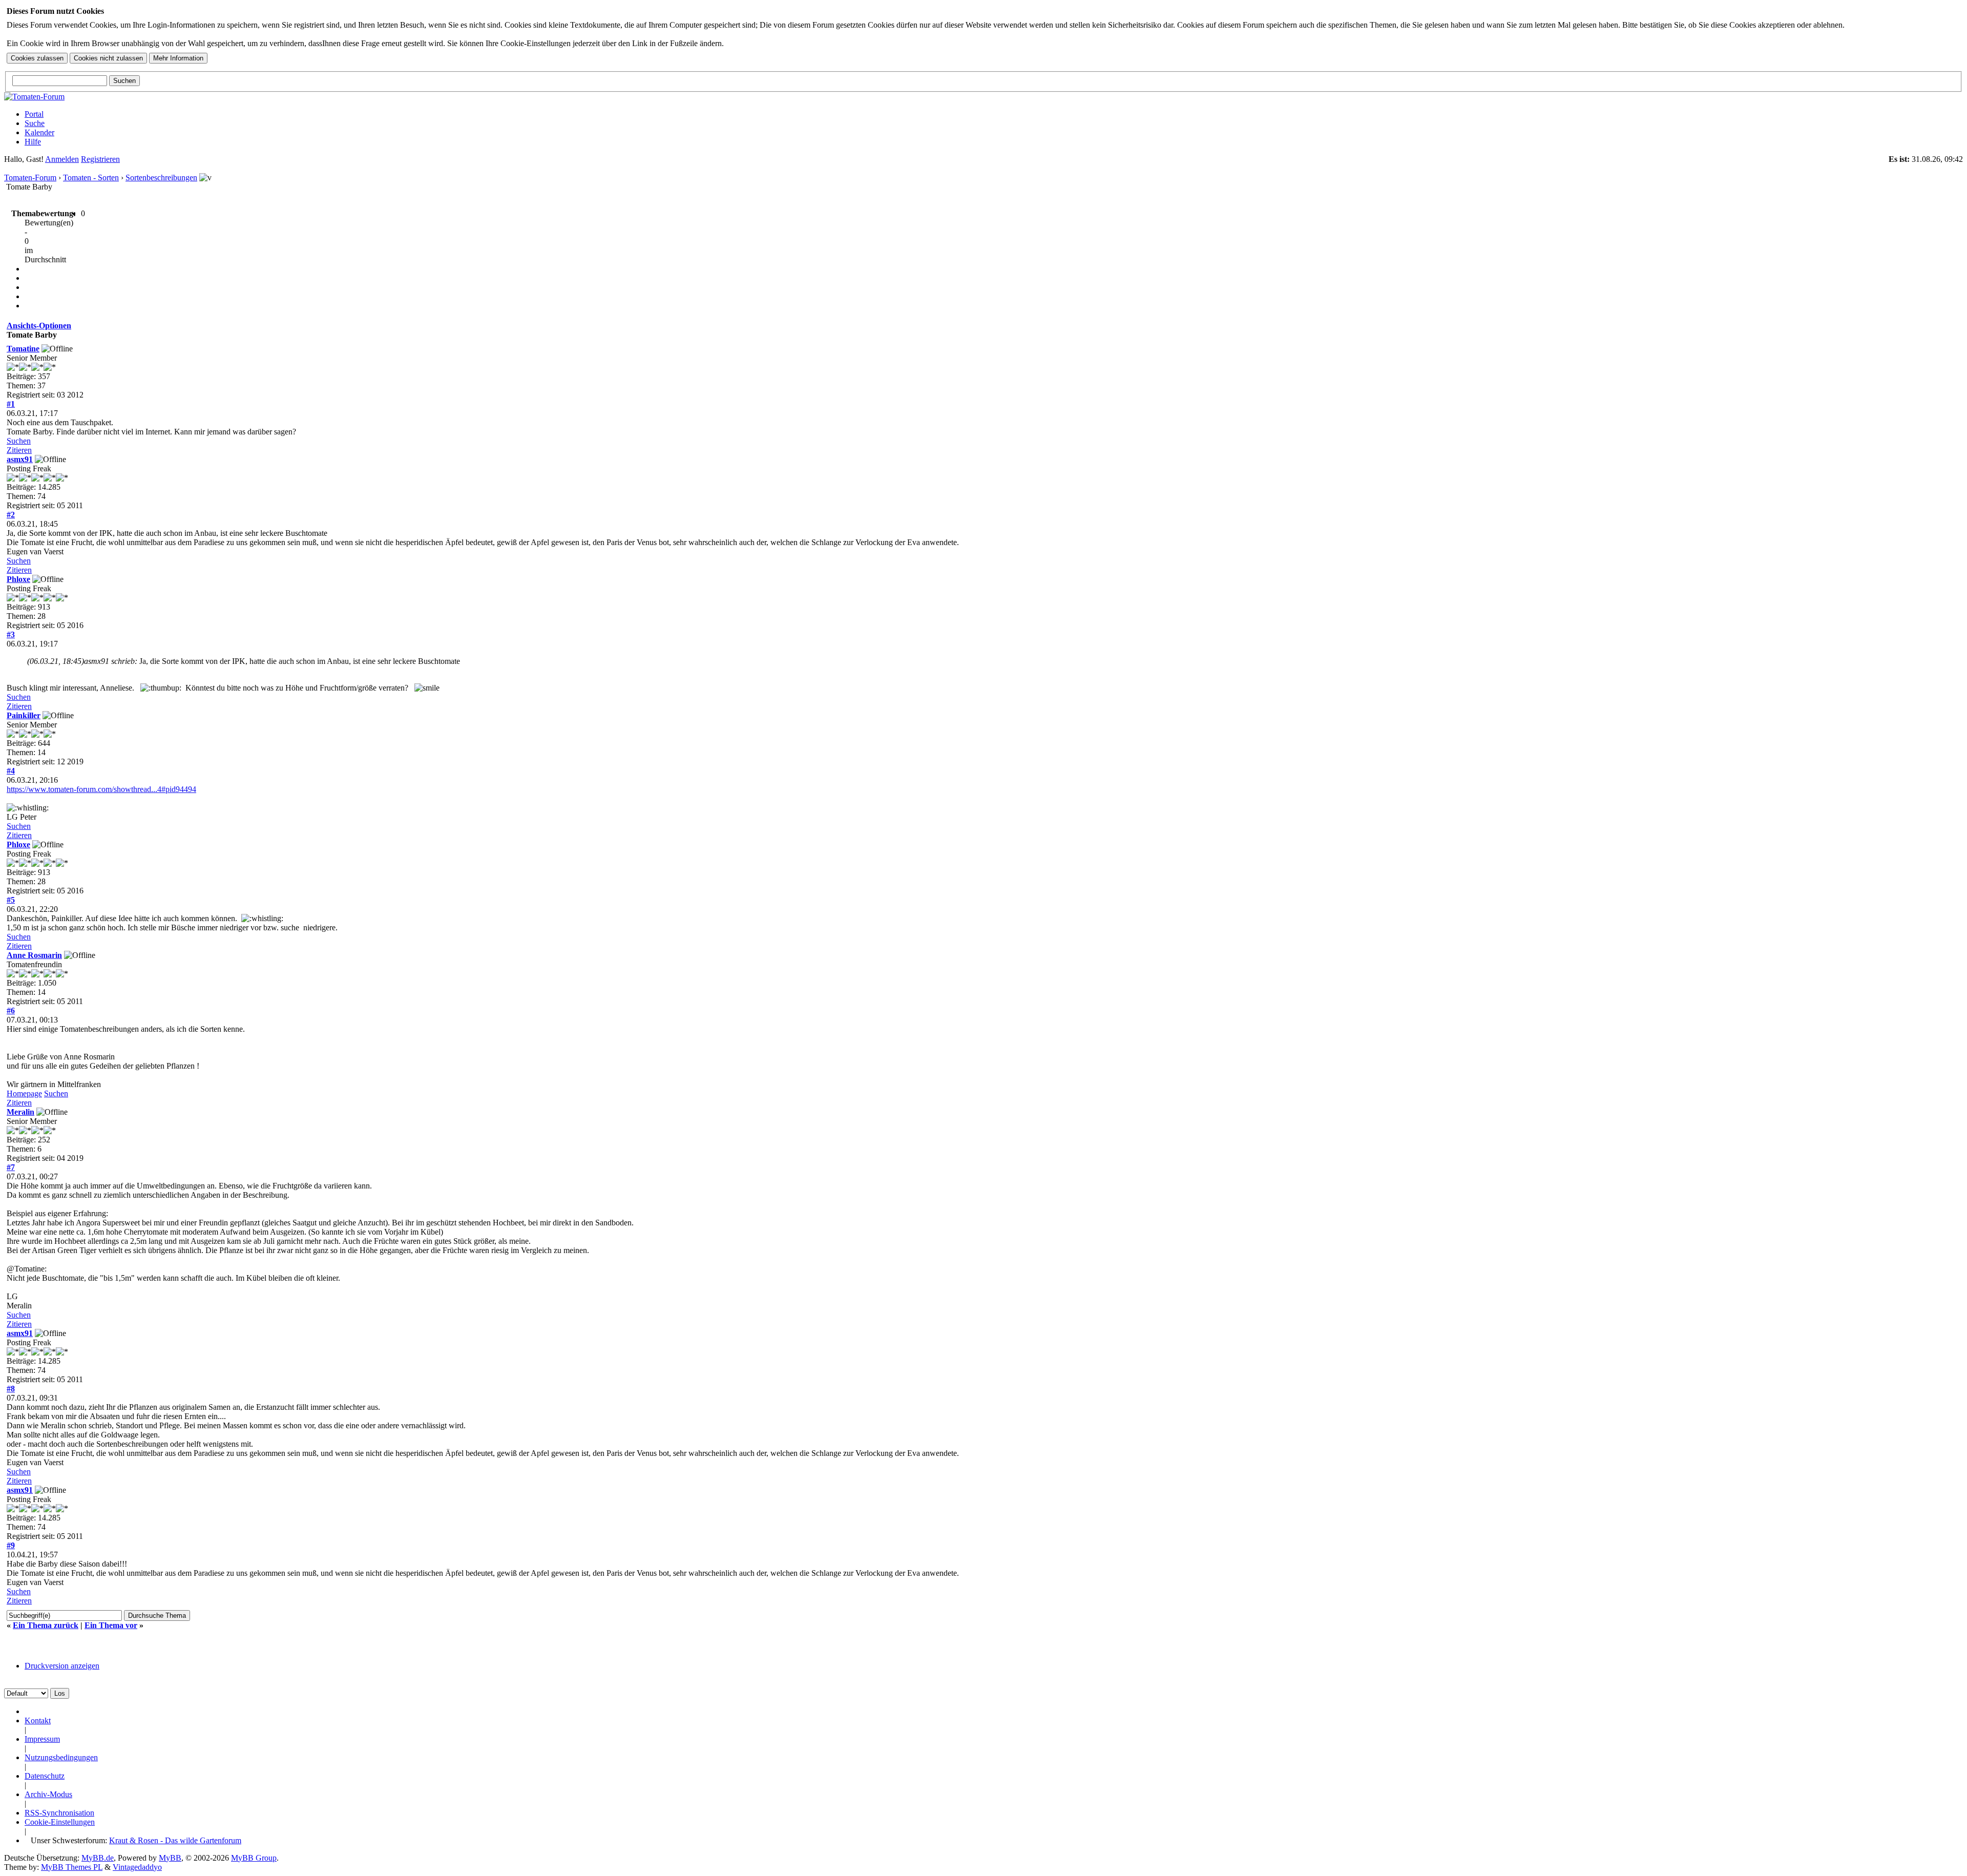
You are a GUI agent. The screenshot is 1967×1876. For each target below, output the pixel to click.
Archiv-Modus (48, 1794)
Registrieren (100, 159)
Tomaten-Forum (30, 178)
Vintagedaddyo (137, 1867)
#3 (11, 634)
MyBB (170, 1858)
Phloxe (18, 579)
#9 (11, 1545)
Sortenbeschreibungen (161, 178)
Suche (35, 123)
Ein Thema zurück (46, 1625)
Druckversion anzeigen (62, 1666)
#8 (11, 1389)
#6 (11, 1010)
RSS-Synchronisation (59, 1813)
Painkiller (24, 715)
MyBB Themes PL (72, 1867)
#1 (11, 404)
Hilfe (33, 142)
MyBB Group (254, 1858)
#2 (11, 515)
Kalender (39, 132)
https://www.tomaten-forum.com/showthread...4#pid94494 (101, 789)
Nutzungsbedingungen (61, 1757)
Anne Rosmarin (34, 955)
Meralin (20, 1112)
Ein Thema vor (111, 1625)
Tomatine (23, 349)
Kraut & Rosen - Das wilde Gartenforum (175, 1840)
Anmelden (62, 159)
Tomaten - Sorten (91, 178)
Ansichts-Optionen (39, 326)
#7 (11, 1167)
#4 (11, 771)
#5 (11, 900)
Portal (34, 114)
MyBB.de (98, 1858)
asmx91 (20, 459)
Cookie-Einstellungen (60, 1822)
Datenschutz (45, 1776)
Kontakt (38, 1721)
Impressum (42, 1739)
